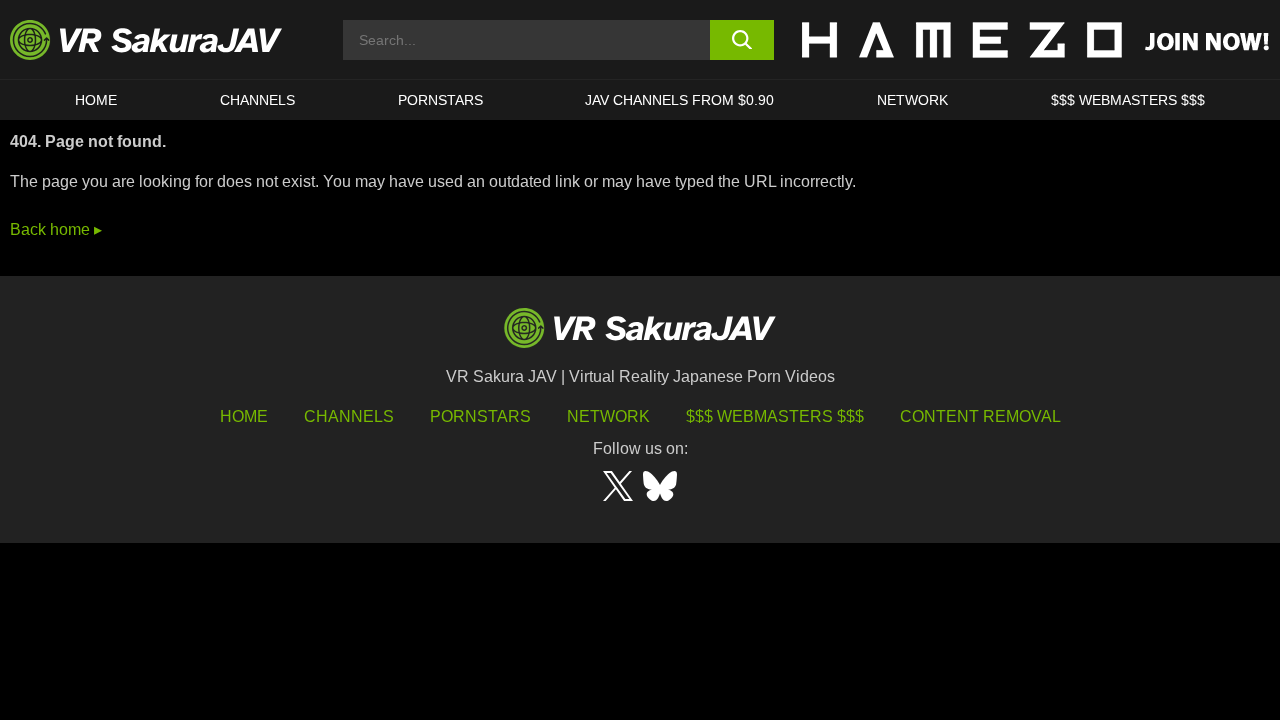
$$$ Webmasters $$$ (775, 416)
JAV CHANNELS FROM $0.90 (679, 100)
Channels (257, 100)
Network (912, 100)
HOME (96, 100)
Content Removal (980, 416)
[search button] (742, 40)
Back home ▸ (56, 229)
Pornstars (440, 100)
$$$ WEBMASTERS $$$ (1128, 100)
